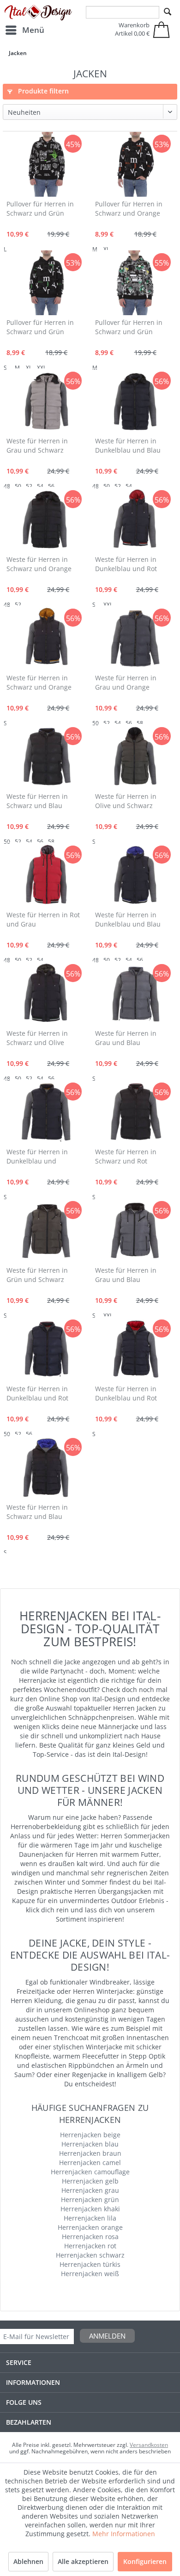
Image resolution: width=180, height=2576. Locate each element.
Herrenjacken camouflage (90, 2172)
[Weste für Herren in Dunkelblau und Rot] (135, 520)
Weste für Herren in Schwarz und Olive (37, 1038)
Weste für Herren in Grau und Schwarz (37, 445)
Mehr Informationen (124, 2534)
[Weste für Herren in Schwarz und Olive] (46, 994)
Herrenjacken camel (90, 2162)
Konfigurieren (145, 2561)
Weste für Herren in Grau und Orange (126, 682)
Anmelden (107, 2336)
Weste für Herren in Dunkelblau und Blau (128, 445)
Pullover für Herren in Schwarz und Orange (129, 208)
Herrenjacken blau (90, 2144)
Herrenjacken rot (90, 2246)
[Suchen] (168, 12)
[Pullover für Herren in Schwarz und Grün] (46, 164)
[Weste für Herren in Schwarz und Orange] (46, 520)
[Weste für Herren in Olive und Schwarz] (135, 757)
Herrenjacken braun (90, 2153)
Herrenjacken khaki (90, 2209)
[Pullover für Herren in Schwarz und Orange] (135, 164)
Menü (33, 30)
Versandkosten (149, 2445)
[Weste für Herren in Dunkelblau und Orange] (46, 1112)
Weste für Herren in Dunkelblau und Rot (126, 564)
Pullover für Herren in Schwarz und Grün (40, 208)
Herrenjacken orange (90, 2227)
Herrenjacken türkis (90, 2264)
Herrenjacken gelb (90, 2181)
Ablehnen (28, 2561)
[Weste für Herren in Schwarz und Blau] (46, 757)
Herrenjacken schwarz (90, 2255)
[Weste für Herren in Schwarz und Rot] (135, 1112)
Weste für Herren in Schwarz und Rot (126, 1156)
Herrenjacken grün (90, 2200)
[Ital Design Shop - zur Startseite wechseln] (38, 13)
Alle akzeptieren (83, 2561)
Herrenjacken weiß (90, 2274)
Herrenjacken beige (90, 2135)
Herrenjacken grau (90, 2190)
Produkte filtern (42, 91)
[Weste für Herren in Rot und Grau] (46, 875)
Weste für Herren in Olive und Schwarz (126, 801)
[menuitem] (24, 30)
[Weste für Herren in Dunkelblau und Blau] (135, 401)
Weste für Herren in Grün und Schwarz (37, 1275)
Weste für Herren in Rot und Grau (43, 919)
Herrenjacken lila (90, 2218)
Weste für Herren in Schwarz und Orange (39, 564)
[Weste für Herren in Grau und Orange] (135, 638)
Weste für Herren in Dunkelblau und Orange (37, 1157)
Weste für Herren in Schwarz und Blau (37, 801)
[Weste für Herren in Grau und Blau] (135, 994)
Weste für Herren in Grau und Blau (126, 1038)
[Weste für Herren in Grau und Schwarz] (46, 401)
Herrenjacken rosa (90, 2237)
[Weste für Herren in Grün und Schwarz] (46, 1231)
